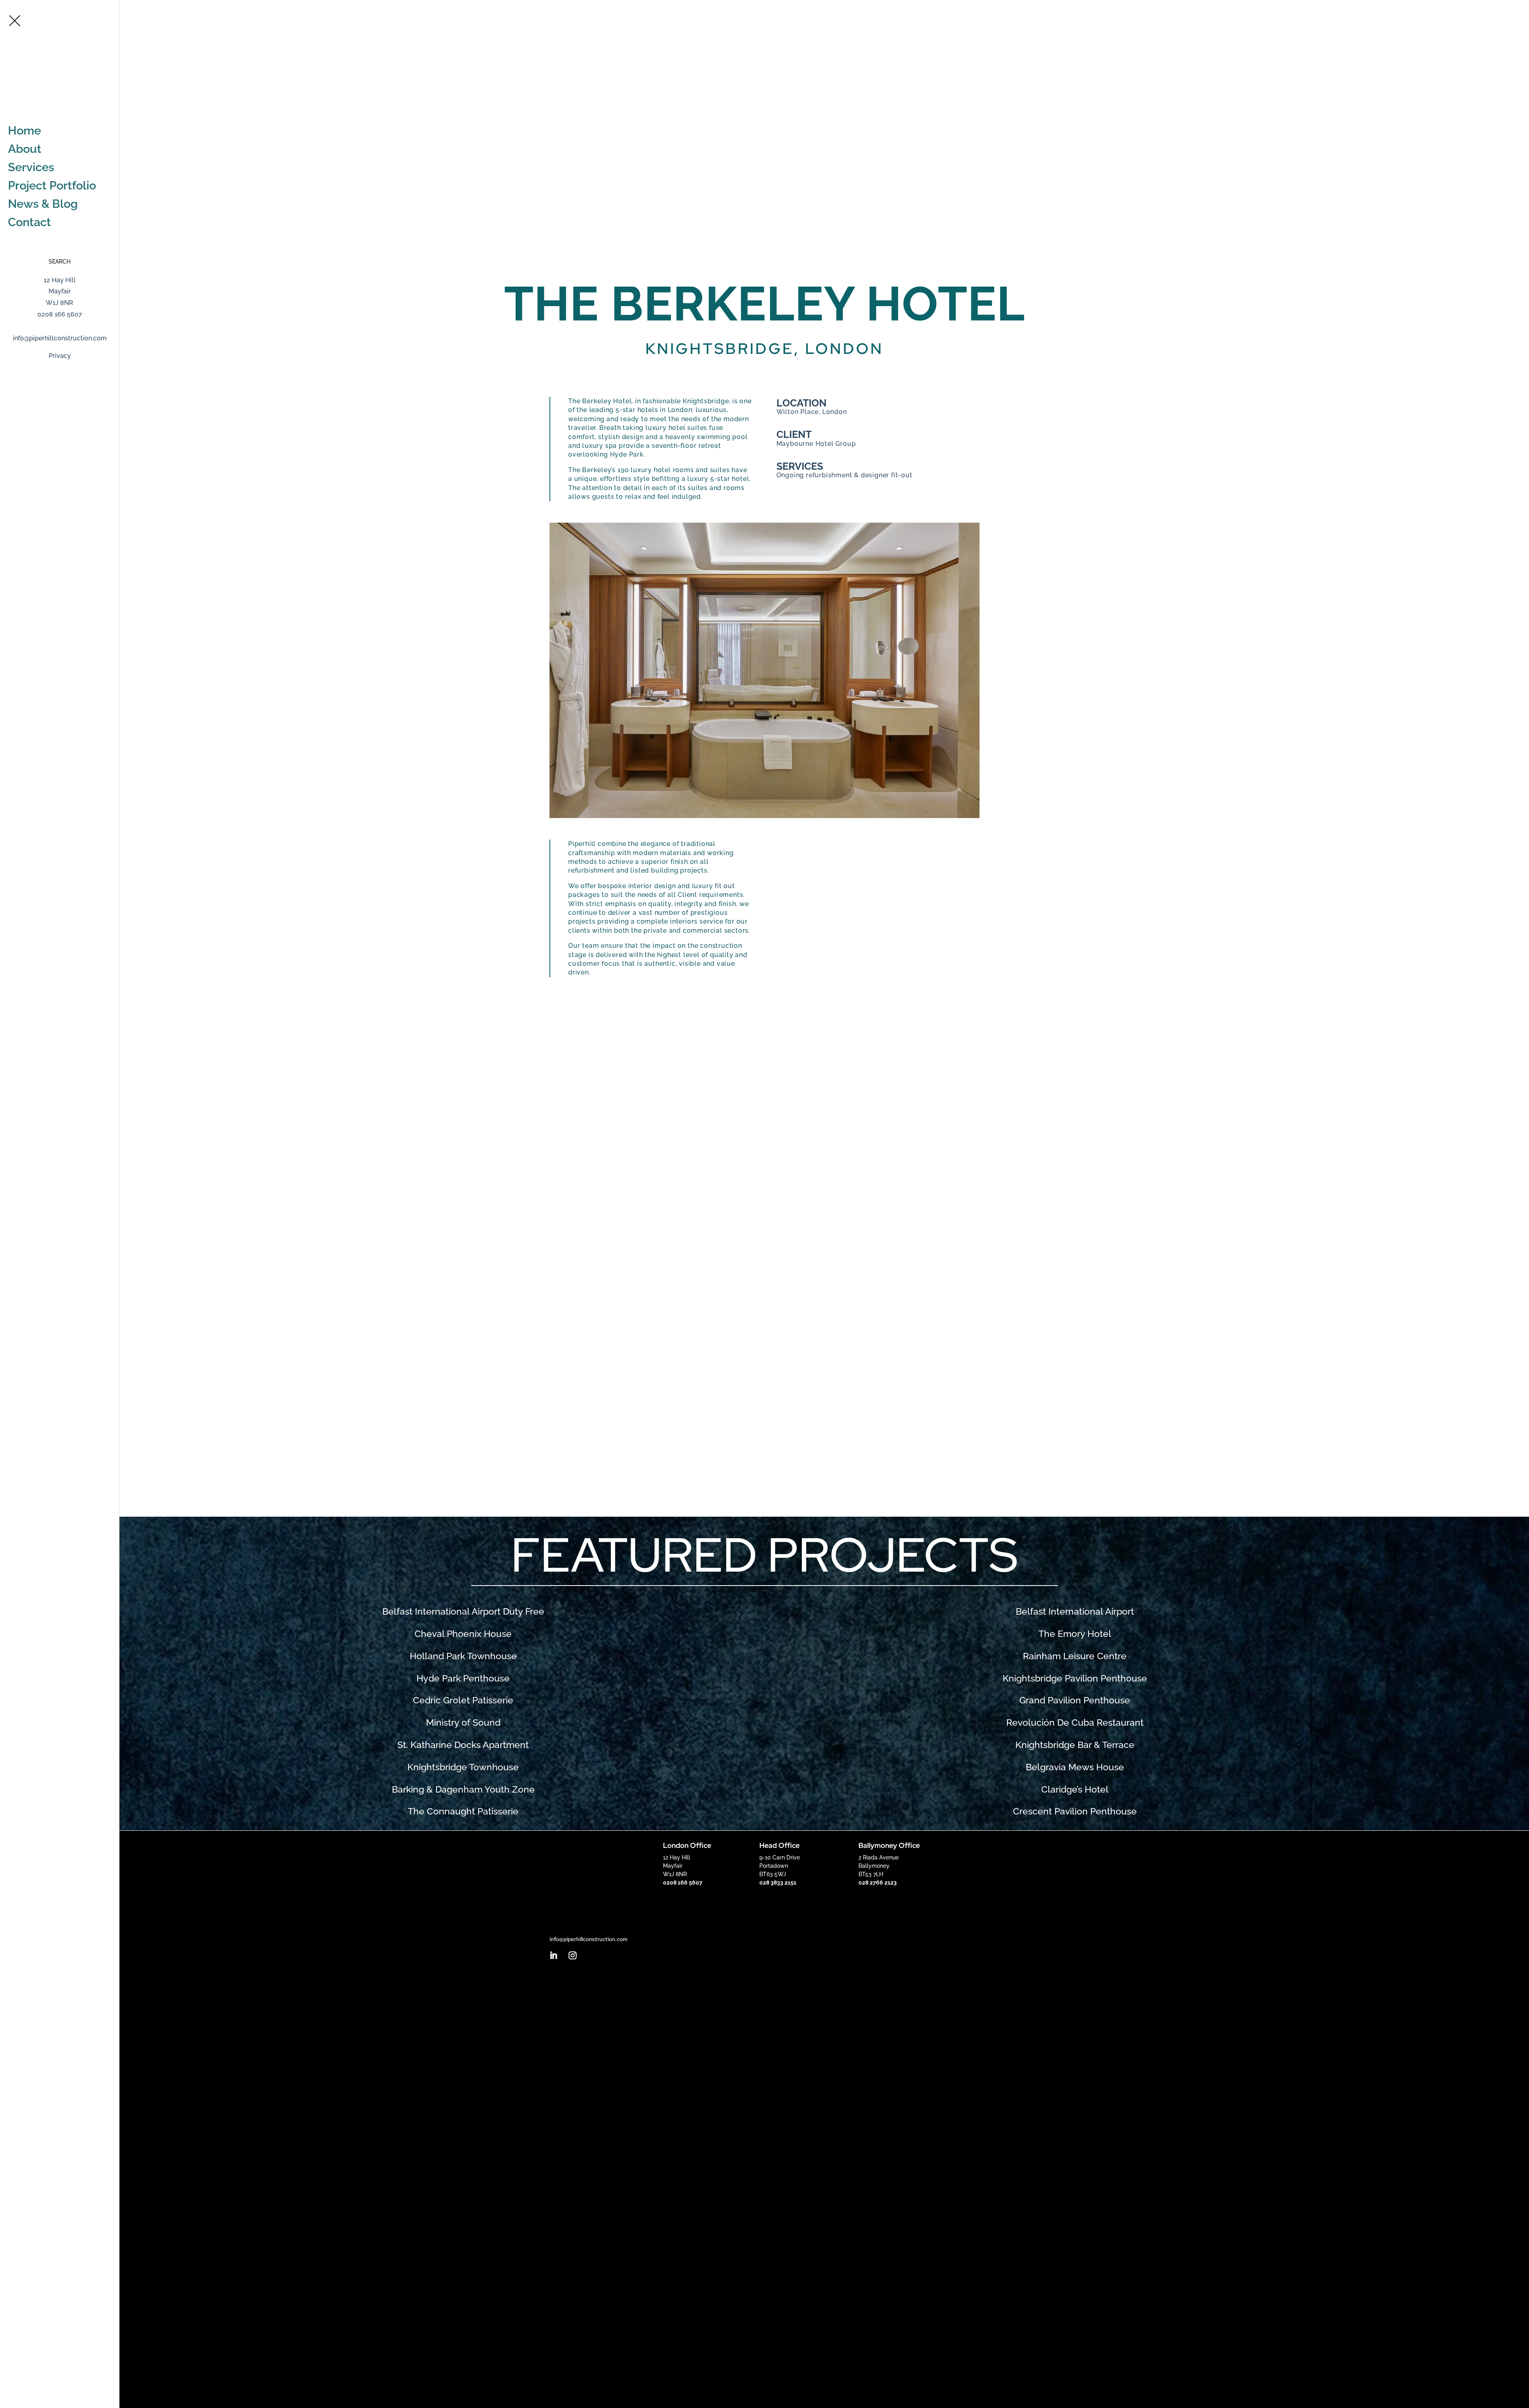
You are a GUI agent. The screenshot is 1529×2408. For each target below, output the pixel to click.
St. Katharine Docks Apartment (463, 1745)
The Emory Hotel (1075, 1634)
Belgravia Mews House (1075, 1767)
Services (31, 167)
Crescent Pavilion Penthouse (1075, 1811)
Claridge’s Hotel (1075, 1789)
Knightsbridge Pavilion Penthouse (1075, 1678)
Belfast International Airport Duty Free (463, 1611)
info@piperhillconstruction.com (60, 338)
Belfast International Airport (1075, 1611)
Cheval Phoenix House (463, 1634)
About (25, 149)
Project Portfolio (52, 186)
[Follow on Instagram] (573, 1955)
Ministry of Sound (463, 1723)
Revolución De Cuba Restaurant (1075, 1723)
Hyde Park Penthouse (463, 1678)
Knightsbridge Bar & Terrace (1075, 1745)
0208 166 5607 (1503, 9)
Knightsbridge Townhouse (463, 1767)
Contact (29, 222)
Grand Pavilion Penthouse (1075, 1700)
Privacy (60, 356)
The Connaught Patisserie (463, 1811)
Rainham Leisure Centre (1075, 1656)
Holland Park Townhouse (463, 1656)
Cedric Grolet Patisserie (463, 1700)
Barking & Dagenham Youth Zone (463, 1789)
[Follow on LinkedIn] (553, 1955)
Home (24, 131)
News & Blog (43, 204)
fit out (725, 886)
